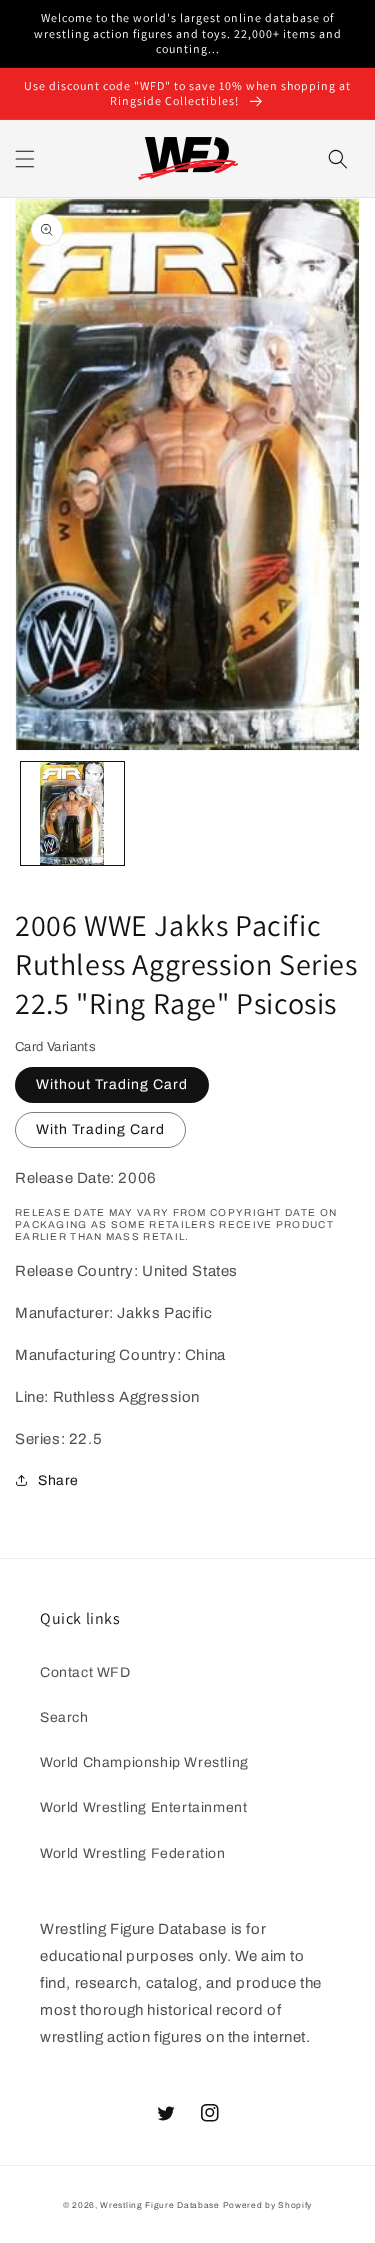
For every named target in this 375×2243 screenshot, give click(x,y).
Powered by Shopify (268, 2205)
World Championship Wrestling (144, 1762)
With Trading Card (100, 1129)
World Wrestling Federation (133, 1853)
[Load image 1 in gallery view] (72, 813)
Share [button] (58, 1480)
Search (64, 1717)
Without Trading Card (112, 1084)
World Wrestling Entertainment (143, 1807)
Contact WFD (85, 1672)
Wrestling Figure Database (160, 2205)
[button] (25, 159)
